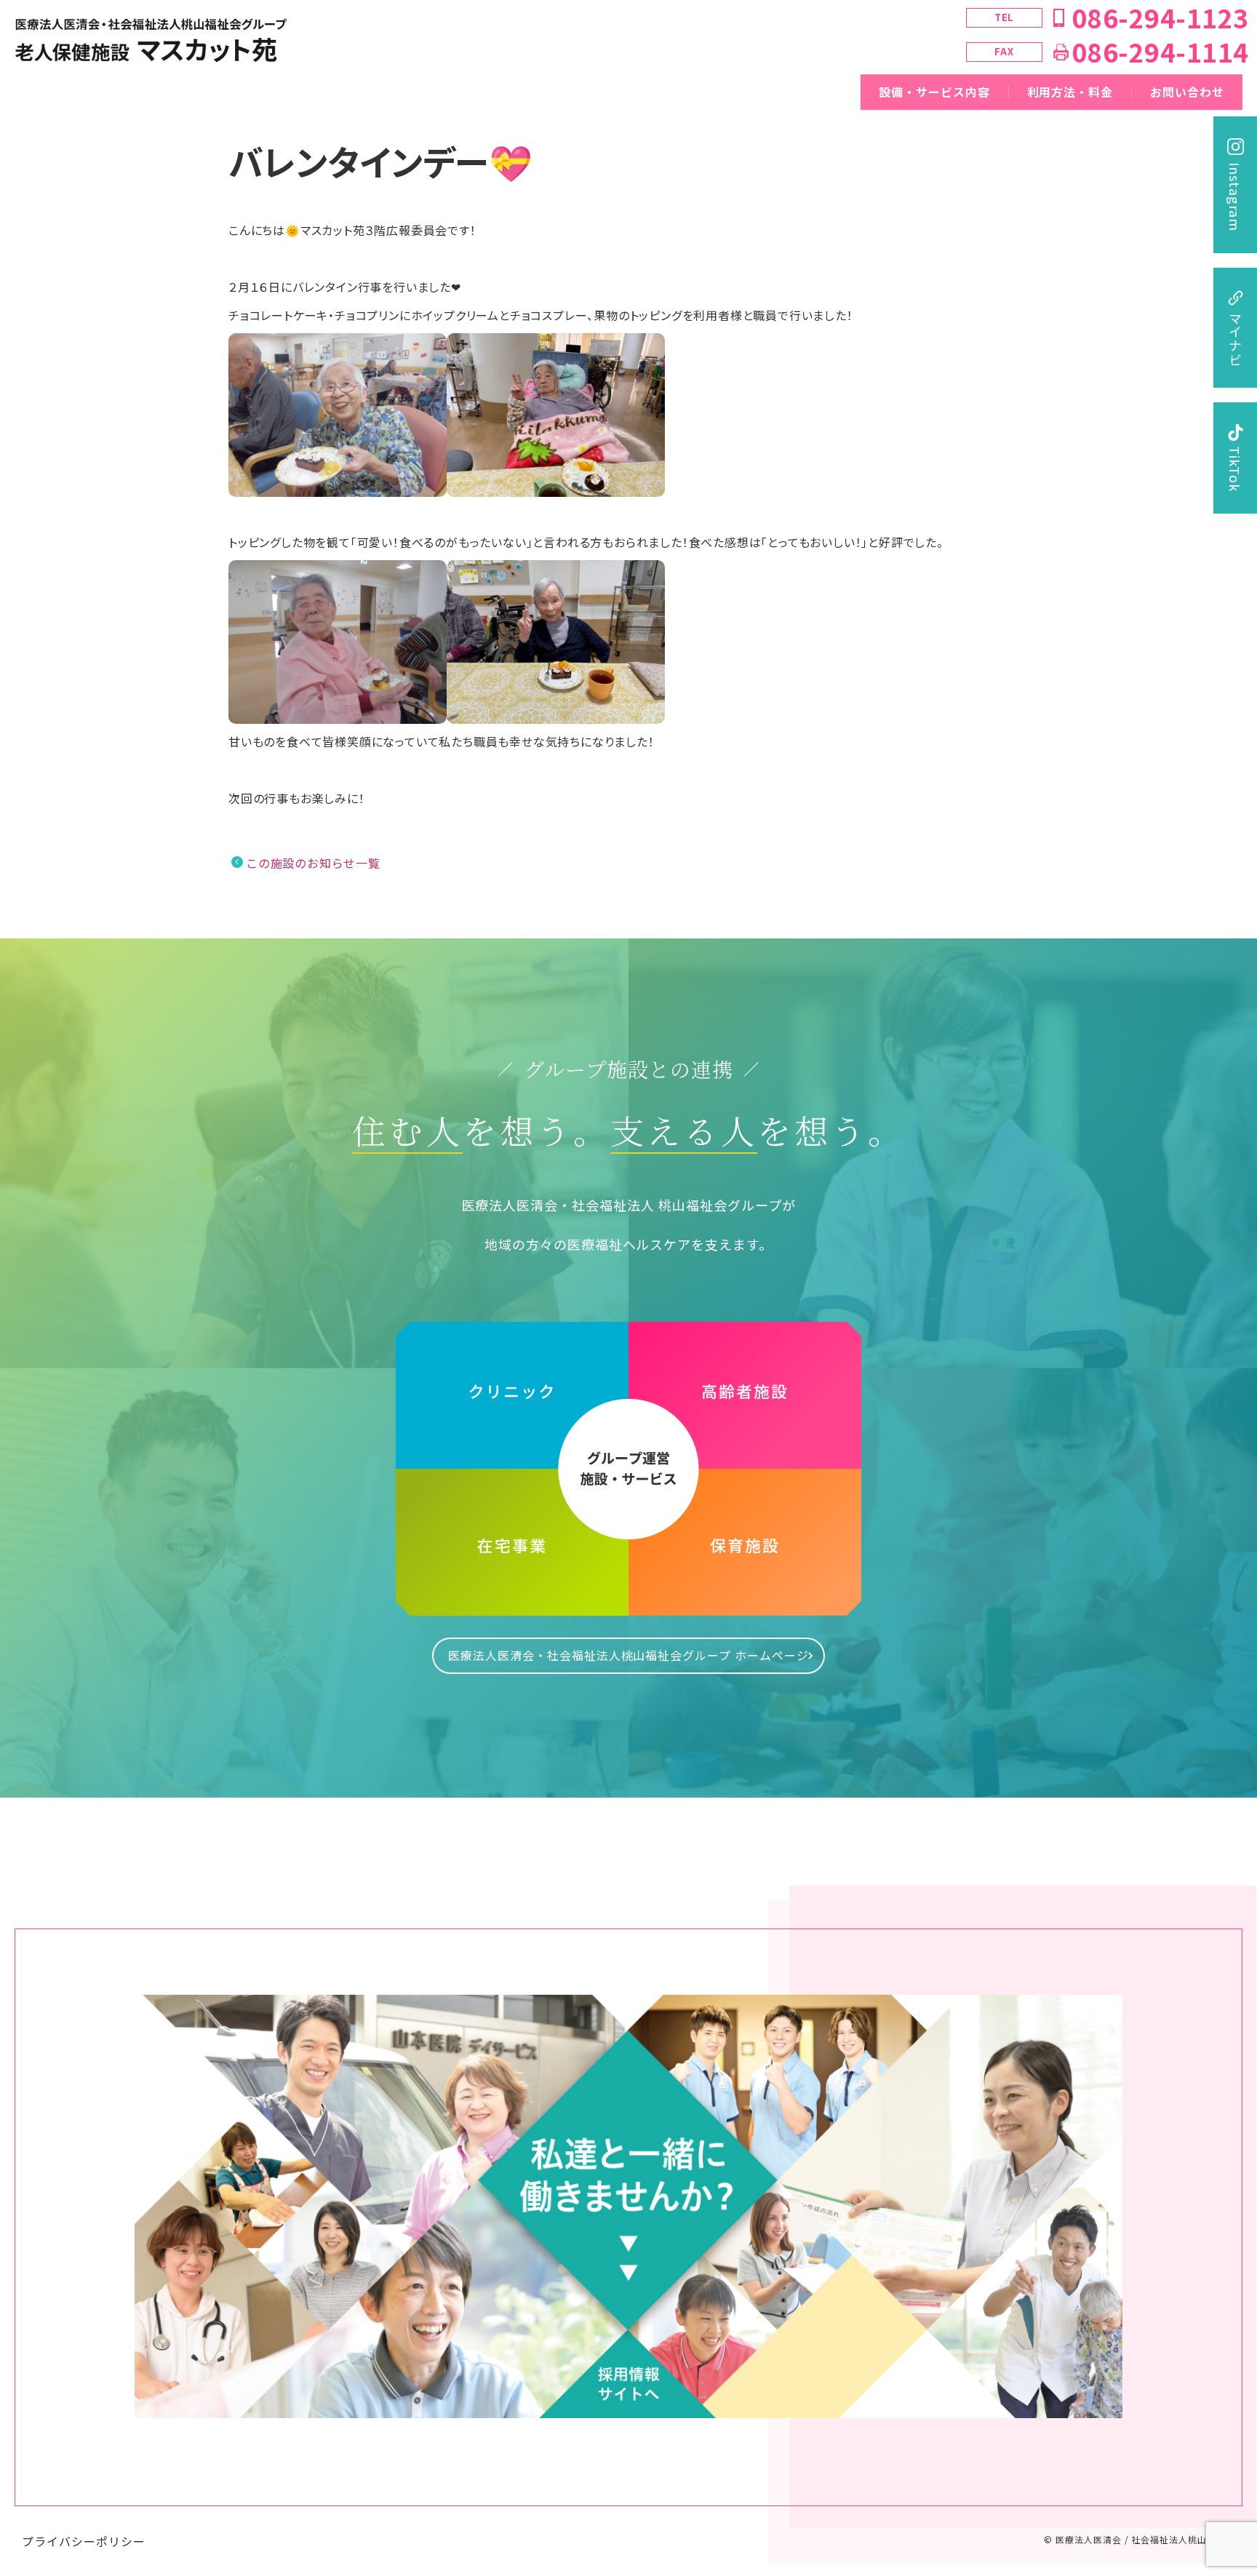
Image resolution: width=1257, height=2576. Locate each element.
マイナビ (1235, 339)
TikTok (1235, 469)
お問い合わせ (1187, 92)
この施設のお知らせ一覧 (313, 863)
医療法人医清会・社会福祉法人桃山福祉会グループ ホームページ (628, 1655)
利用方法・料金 (1070, 92)
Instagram (1235, 197)
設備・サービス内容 (934, 92)
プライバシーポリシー (84, 2541)
